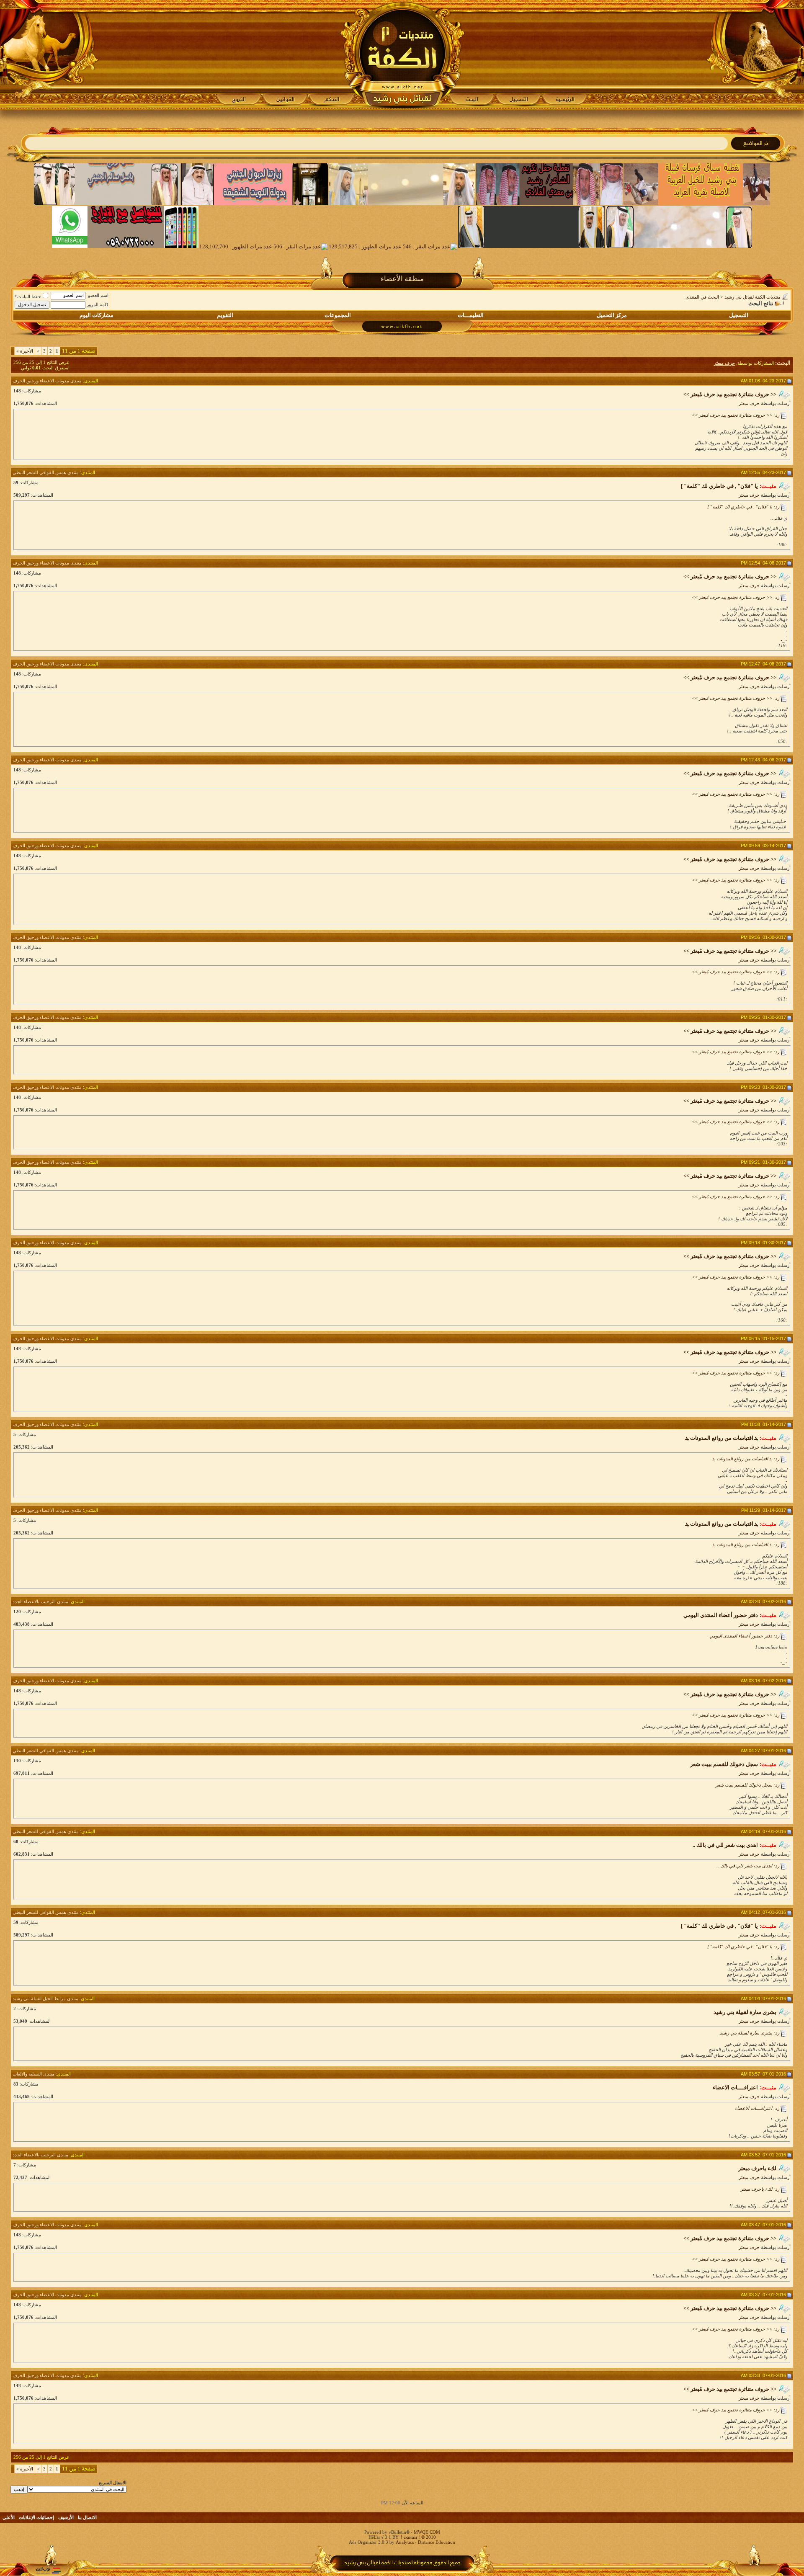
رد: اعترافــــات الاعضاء (757, 2108)
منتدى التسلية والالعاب (33, 2074)
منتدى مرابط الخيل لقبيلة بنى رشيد (45, 1998)
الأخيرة (25, 351)
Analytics (405, 2542)
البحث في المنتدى (702, 297)
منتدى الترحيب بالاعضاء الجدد (40, 1601)
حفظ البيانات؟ (28, 297)
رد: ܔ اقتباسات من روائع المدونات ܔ (746, 1459)
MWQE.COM (427, 2532)
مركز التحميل (612, 315)
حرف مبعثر (749, 403)
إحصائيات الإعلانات (36, 2517)
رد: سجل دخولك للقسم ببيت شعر (747, 1785)
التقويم (225, 315)
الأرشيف (66, 2517)
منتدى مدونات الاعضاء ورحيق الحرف (47, 381)
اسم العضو (98, 295)
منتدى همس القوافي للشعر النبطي (46, 472)
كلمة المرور (98, 304)
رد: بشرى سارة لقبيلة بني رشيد (749, 2033)
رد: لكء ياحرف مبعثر (760, 2189)
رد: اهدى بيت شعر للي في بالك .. (748, 1866)
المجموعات (338, 315)
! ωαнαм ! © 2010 (418, 2537)
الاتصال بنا (87, 2517)
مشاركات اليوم (97, 315)
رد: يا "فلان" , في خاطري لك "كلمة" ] (743, 507)
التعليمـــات (471, 315)
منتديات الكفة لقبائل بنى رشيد (752, 297)
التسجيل (739, 315)
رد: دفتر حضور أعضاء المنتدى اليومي (744, 1636)
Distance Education (437, 2542)
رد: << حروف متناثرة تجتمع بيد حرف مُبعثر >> (736, 415)
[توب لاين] (48, 2570)
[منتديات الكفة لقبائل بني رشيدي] (402, 55)
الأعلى (9, 2517)
